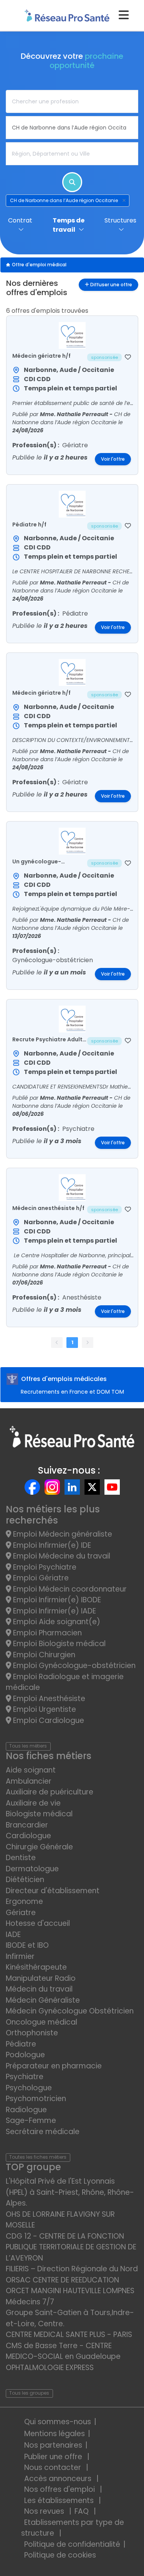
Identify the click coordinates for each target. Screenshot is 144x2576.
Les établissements (60, 2500)
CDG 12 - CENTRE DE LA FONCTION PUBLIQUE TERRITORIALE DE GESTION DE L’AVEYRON (71, 2247)
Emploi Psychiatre (44, 1567)
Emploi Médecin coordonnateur (69, 1589)
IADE (13, 1934)
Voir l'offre (113, 459)
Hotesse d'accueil (38, 1923)
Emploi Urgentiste (44, 1709)
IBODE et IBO (27, 1945)
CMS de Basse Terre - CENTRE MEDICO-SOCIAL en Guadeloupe (63, 2351)
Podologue (25, 2055)
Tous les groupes (29, 2393)
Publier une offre (54, 2457)
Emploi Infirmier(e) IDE (51, 1545)
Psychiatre (25, 2077)
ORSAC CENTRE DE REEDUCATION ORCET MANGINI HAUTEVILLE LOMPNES (70, 2286)
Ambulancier (29, 1781)
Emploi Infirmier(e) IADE (54, 1611)
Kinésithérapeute (36, 1967)
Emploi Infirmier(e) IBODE (56, 1600)
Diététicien (25, 1880)
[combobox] (72, 101)
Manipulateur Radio (41, 1978)
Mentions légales (55, 2434)
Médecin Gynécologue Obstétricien (70, 2011)
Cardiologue (28, 1836)
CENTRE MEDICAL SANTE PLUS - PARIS (69, 2334)
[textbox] (72, 101)
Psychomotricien (36, 2099)
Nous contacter (54, 2467)
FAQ (83, 2511)
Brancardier (27, 1825)
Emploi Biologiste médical (58, 1644)
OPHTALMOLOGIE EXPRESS (50, 2368)
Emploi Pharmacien (46, 1633)
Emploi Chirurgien (43, 1655)
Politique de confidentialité (72, 2544)
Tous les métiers (28, 1746)
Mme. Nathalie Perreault (75, 414)
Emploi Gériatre (40, 1578)
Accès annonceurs (59, 2479)
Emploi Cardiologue (48, 1720)
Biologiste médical (39, 1814)
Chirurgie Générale (39, 1847)
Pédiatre (21, 2044)
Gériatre (21, 1913)
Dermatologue (32, 1869)
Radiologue (26, 2110)
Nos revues (45, 2511)
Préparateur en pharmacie (54, 2066)
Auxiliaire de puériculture (50, 1792)
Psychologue (29, 2088)
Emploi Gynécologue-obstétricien (73, 1666)
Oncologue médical (41, 2022)
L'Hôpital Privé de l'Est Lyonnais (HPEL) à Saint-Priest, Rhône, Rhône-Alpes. (70, 2192)
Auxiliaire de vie (33, 1803)
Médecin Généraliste (43, 2000)
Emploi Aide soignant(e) (56, 1622)
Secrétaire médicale (43, 2132)
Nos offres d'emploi (60, 2489)
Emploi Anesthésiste (48, 1699)
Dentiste (21, 1858)
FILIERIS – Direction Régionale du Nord (72, 2269)
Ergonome (24, 1901)
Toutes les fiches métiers (38, 2157)
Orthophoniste (32, 2033)
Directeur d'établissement (53, 1891)
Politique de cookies (60, 2555)
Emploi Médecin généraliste (62, 1534)
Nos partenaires (53, 2445)
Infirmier (20, 1956)
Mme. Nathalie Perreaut (74, 583)
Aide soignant (31, 1770)
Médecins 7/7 (30, 2302)
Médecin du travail (40, 1989)
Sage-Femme (31, 2120)
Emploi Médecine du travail (61, 1556)
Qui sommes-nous (58, 2422)
